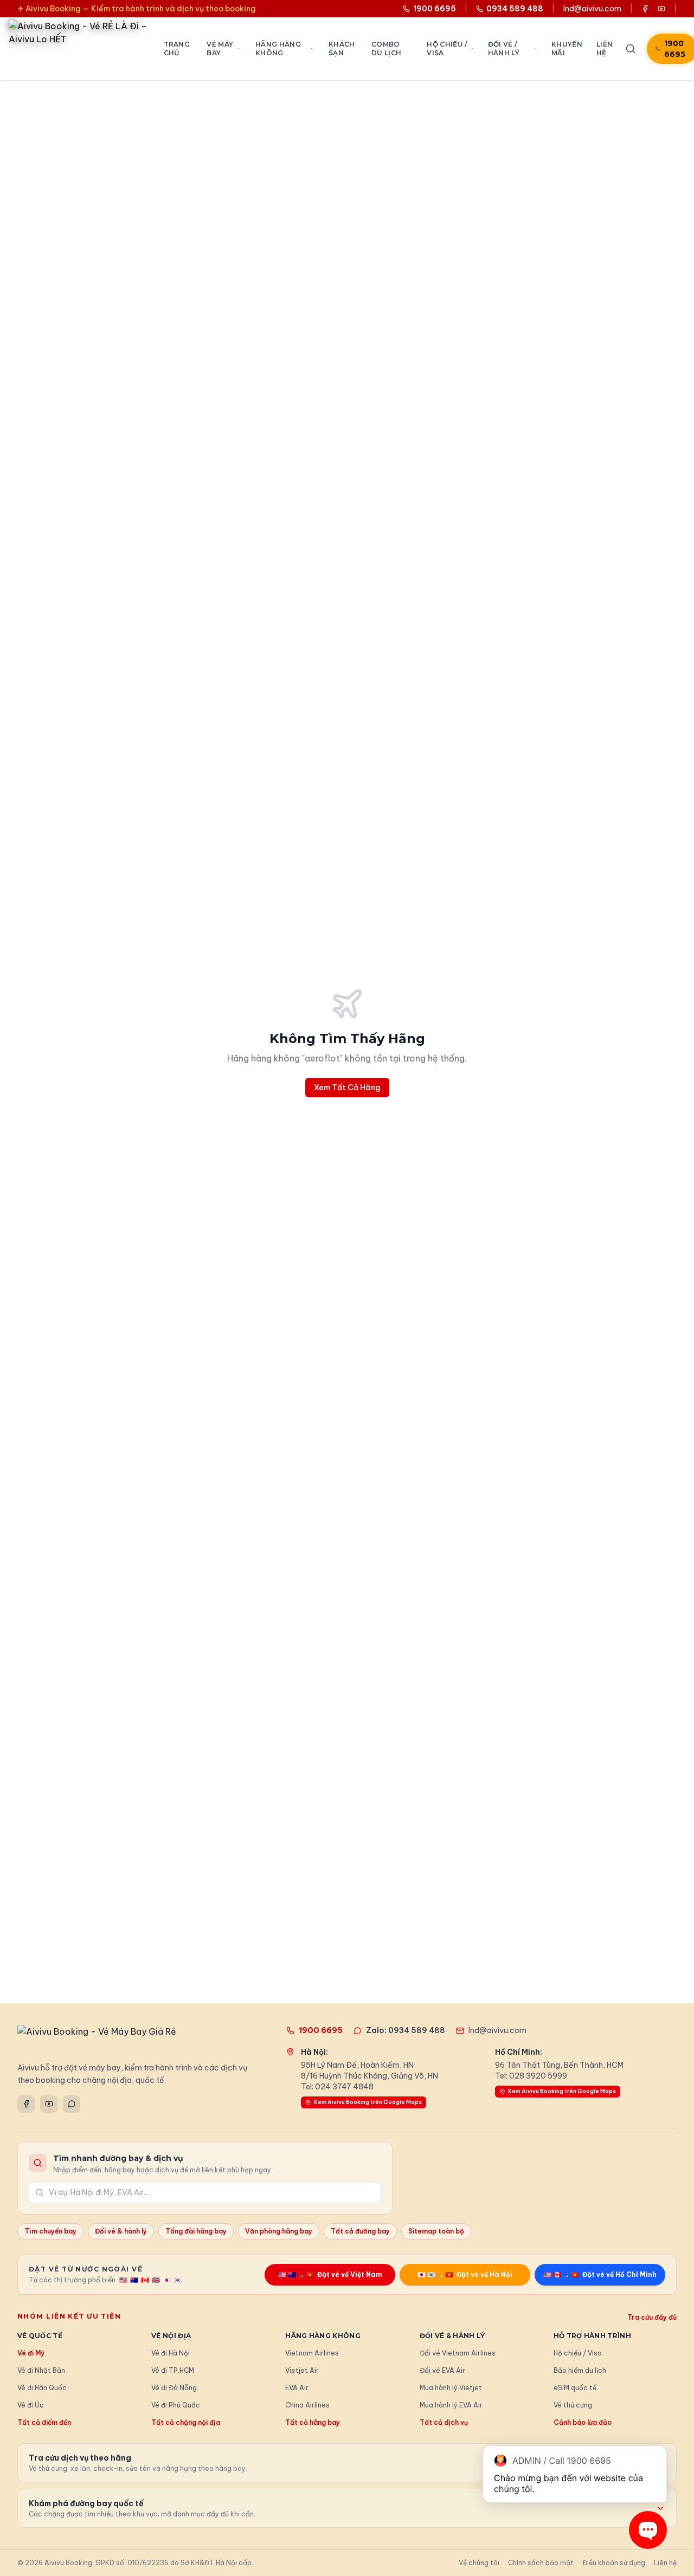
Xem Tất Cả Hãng (347, 1088)
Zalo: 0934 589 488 (406, 2030)
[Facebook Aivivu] (645, 9)
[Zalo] (72, 2104)
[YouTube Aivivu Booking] (661, 9)
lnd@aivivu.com (592, 9)
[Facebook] (26, 2104)
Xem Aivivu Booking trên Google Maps (368, 2102)
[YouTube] (49, 2104)
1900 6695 (321, 2030)
